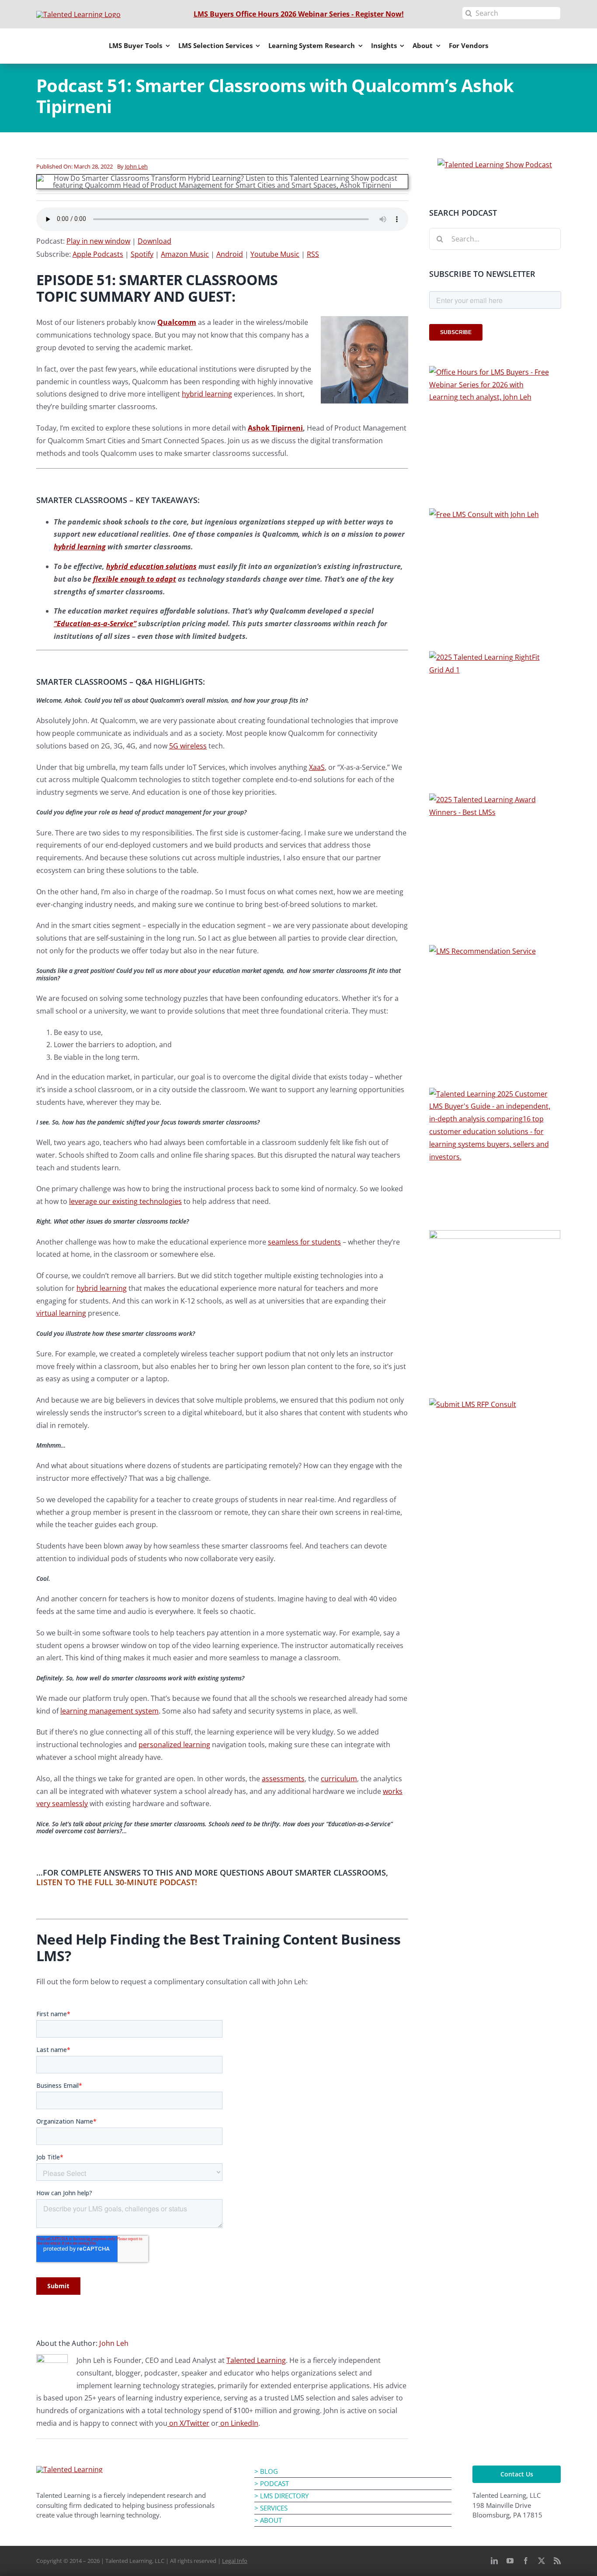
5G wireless (188, 746)
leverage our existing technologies (125, 1201)
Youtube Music (275, 254)
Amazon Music (185, 254)
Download (154, 241)
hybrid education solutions (151, 566)
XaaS (317, 767)
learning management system (109, 1711)
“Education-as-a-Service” (95, 624)
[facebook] (526, 2561)
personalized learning (174, 1745)
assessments (283, 1779)
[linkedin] (494, 2561)
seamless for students (304, 1242)
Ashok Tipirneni (275, 428)
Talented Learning (256, 2360)
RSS (313, 254)
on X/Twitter (188, 2423)
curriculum (339, 1779)
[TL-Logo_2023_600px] (69, 2469)
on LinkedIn (238, 2423)
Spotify (142, 254)
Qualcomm (177, 322)
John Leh (136, 166)
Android (230, 254)
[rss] (557, 2561)
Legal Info (235, 2561)
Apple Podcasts (98, 254)
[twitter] (541, 2561)
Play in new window (98, 241)
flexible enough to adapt (135, 579)
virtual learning (61, 1313)
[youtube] (510, 2561)
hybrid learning (207, 394)
